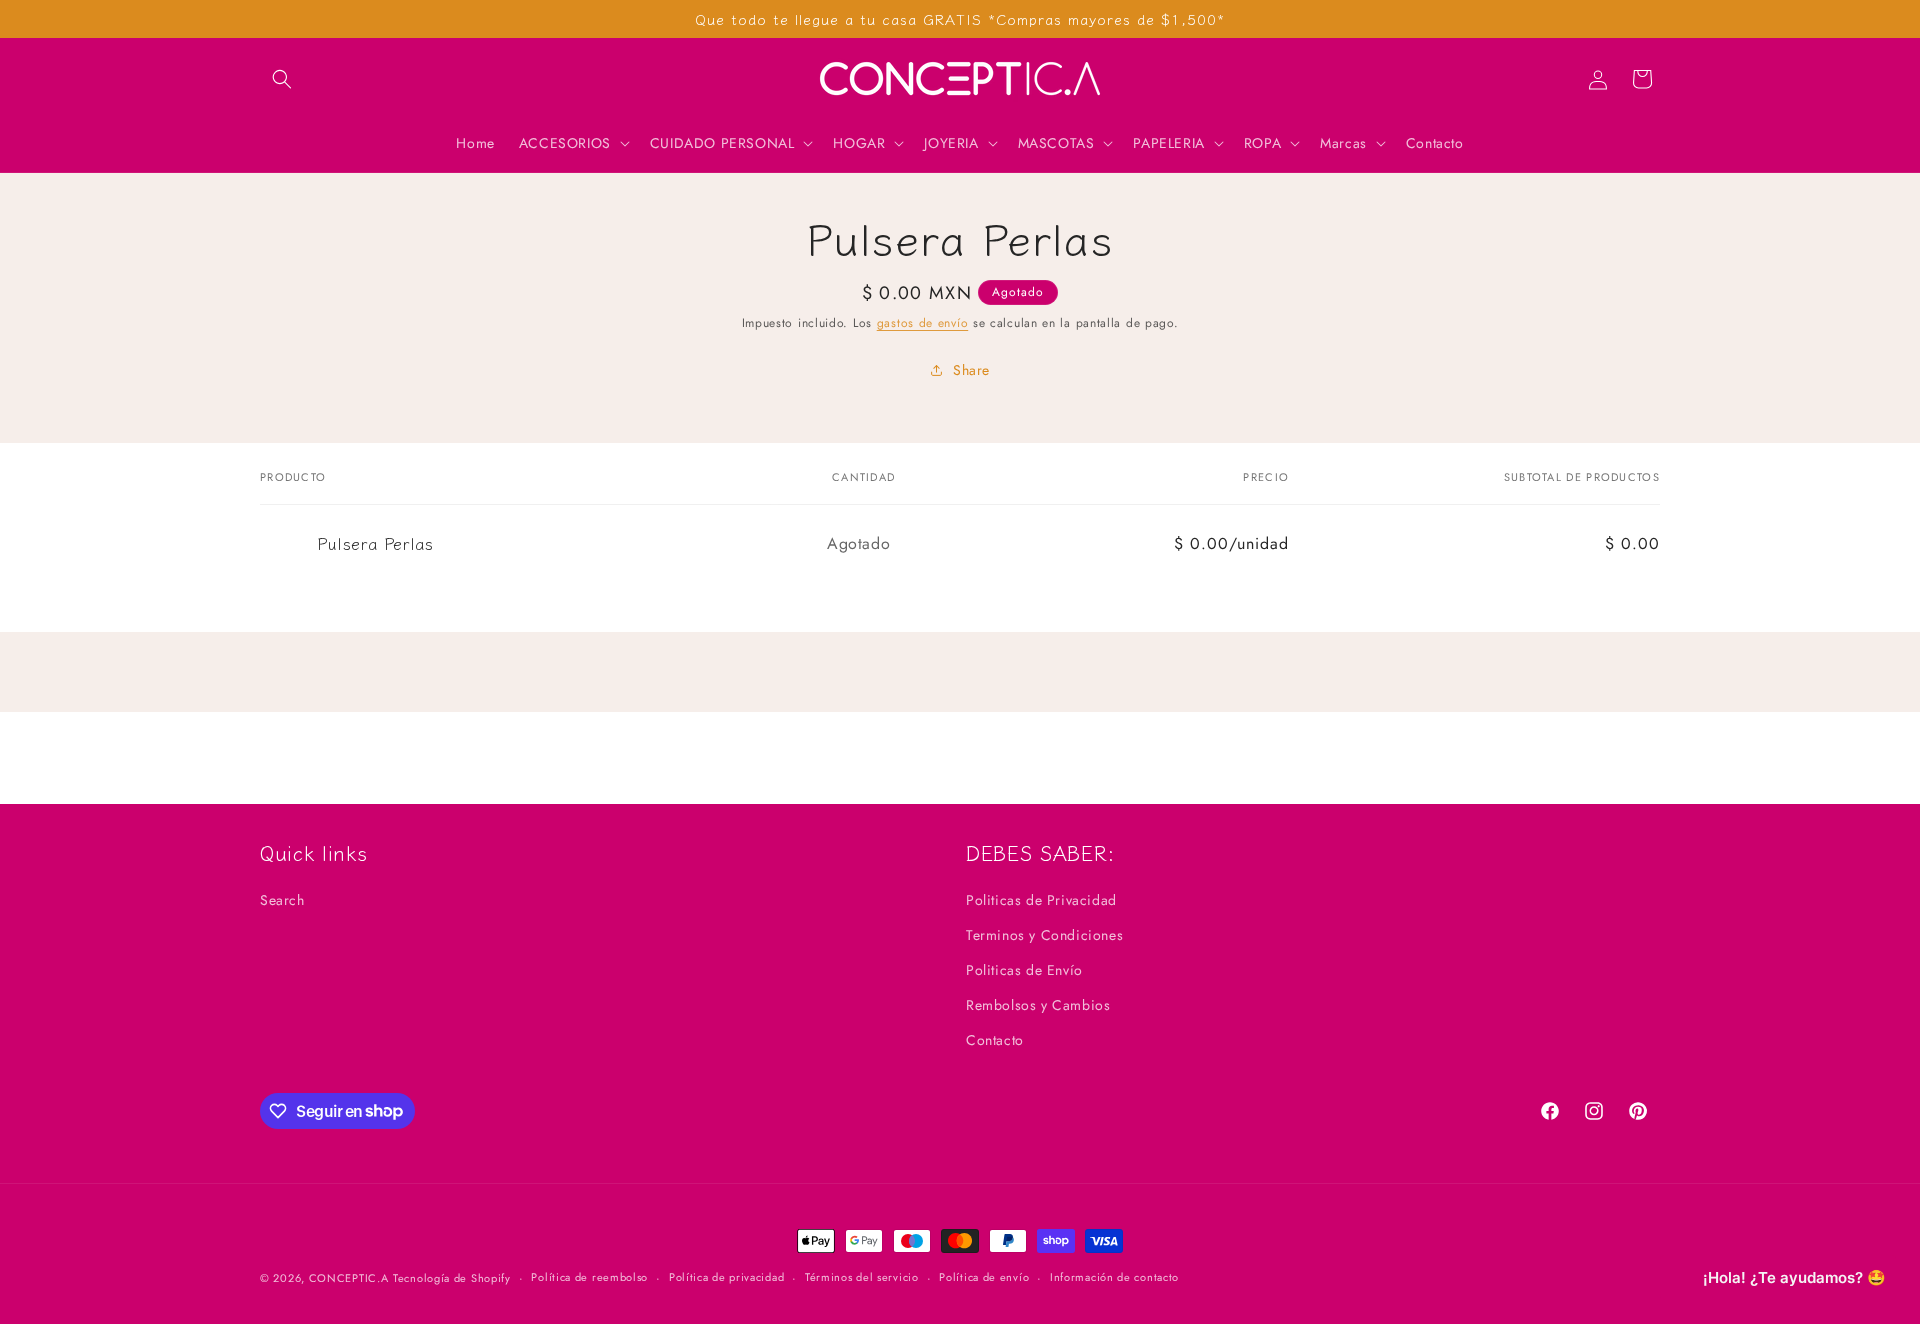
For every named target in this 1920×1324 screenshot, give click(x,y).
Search (282, 900)
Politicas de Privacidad (1041, 900)
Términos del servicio (862, 1277)
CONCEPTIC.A (349, 1278)
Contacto (995, 1040)
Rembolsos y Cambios (1038, 1005)
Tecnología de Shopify (452, 1278)
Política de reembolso (589, 1277)
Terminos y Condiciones (1044, 935)
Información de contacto (1114, 1277)
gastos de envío (923, 323)
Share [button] (971, 370)
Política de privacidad (726, 1277)
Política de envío (984, 1277)
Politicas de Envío (1024, 970)
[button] (282, 79)
